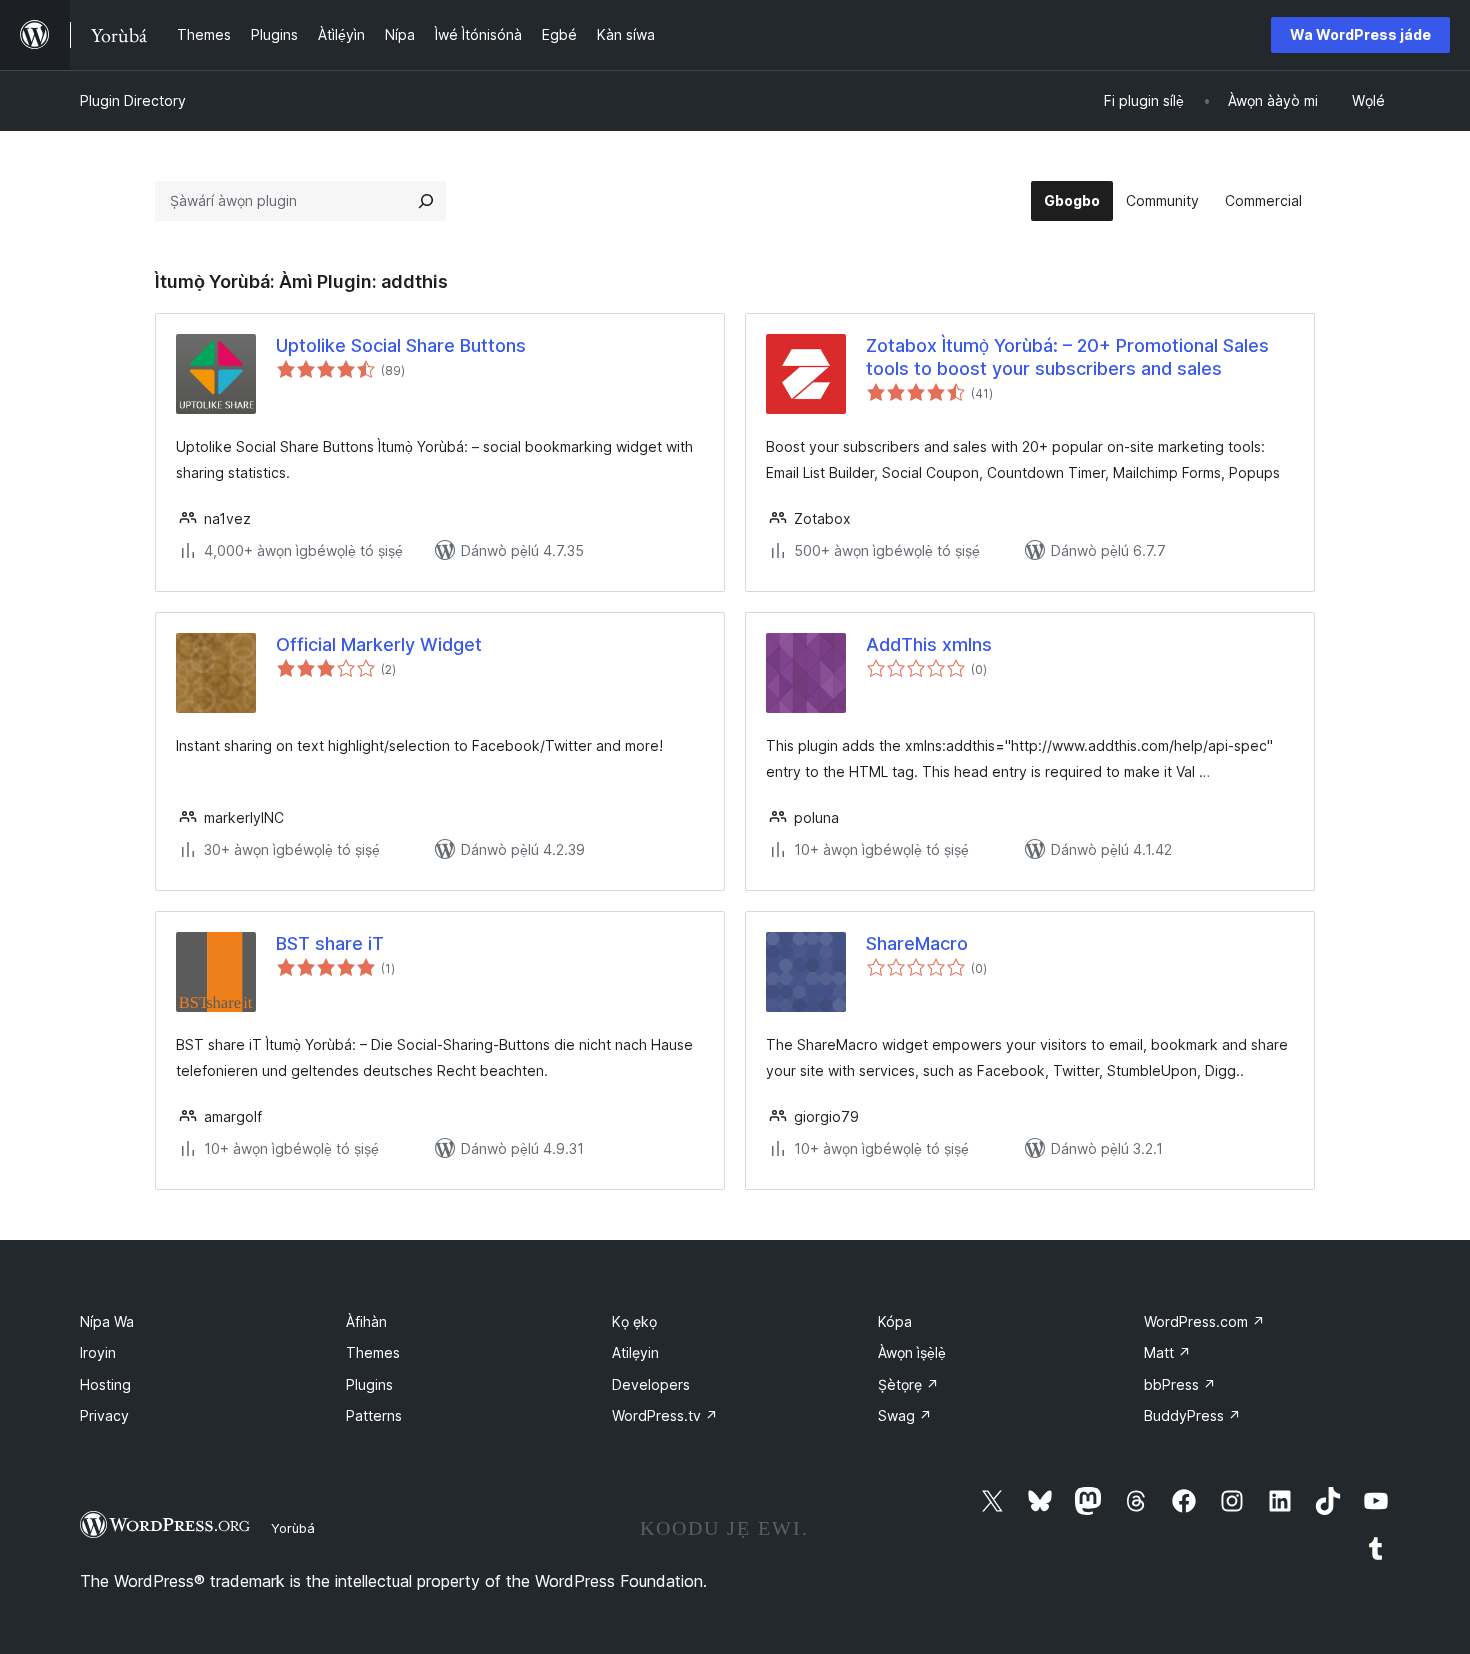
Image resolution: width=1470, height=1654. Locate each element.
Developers (651, 1384)
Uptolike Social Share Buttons (401, 345)
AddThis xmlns (929, 644)
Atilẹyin (635, 1352)
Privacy (104, 1415)
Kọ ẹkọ (634, 1321)
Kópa (895, 1321)
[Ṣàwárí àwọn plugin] (426, 201)
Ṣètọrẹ (908, 1384)
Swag (905, 1415)
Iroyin (98, 1352)
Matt (1167, 1352)
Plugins (369, 1384)
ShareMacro (917, 943)
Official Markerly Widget (379, 644)
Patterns (374, 1415)
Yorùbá (293, 1528)
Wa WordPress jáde (1360, 34)
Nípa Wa (107, 1321)
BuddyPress (1192, 1415)
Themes (373, 1352)
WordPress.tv (665, 1415)
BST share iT (330, 943)
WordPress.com (1204, 1321)
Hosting (105, 1384)
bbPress (1180, 1384)
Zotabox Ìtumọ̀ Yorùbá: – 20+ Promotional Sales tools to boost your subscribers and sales (1067, 357)
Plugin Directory (133, 100)
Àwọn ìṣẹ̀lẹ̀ (912, 1352)
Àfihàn (366, 1321)
